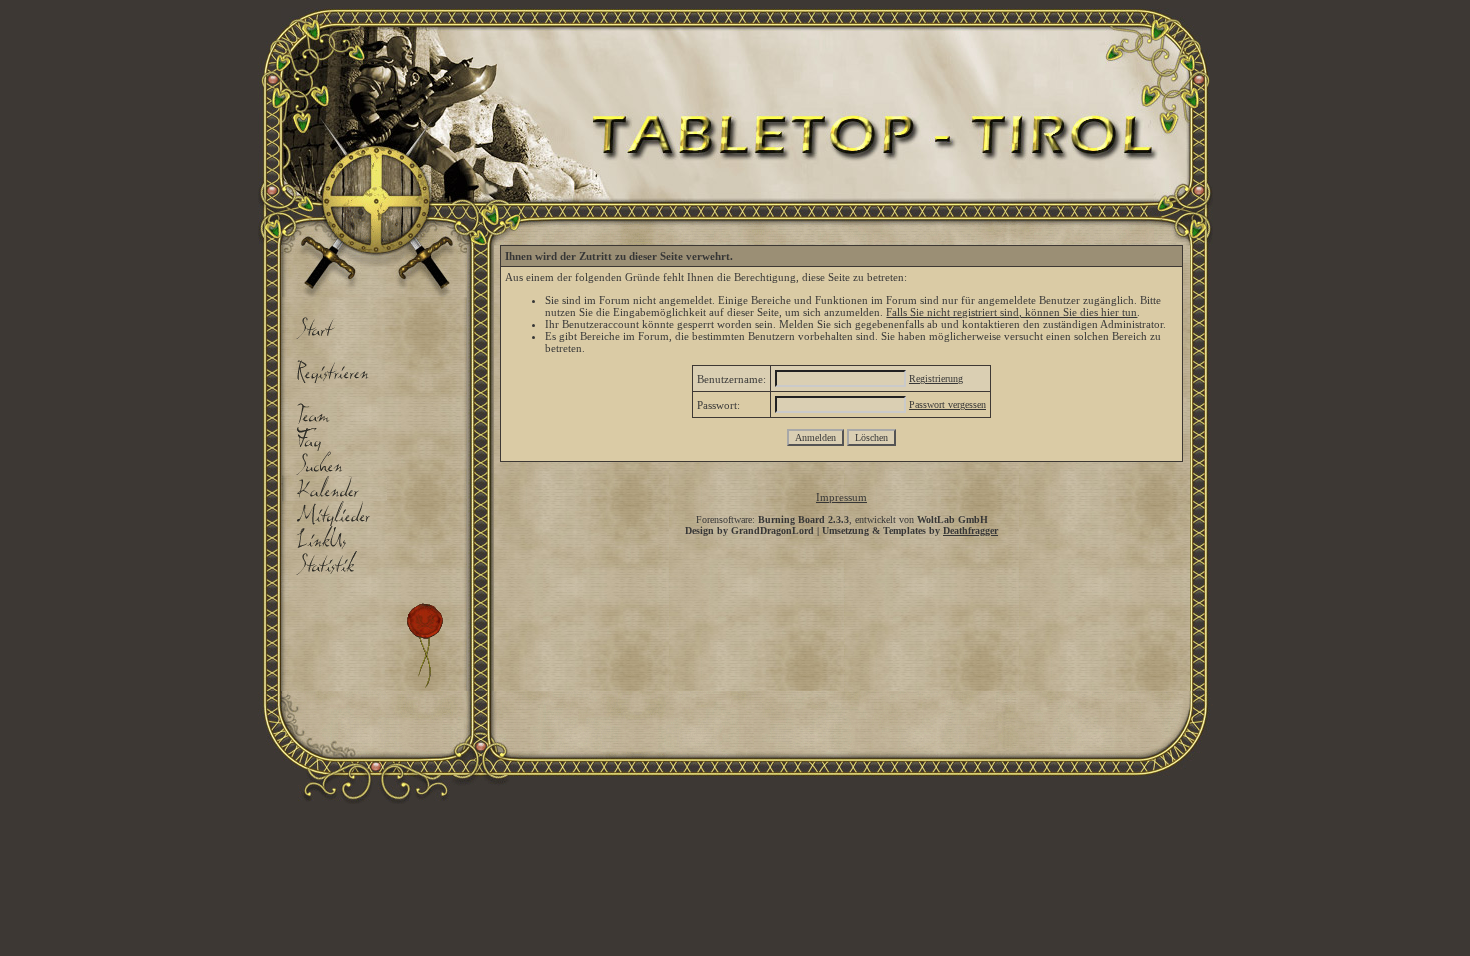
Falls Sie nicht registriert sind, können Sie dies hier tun (1011, 312)
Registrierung (936, 378)
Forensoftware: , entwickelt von (842, 519)
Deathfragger (970, 530)
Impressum (841, 497)
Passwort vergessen (947, 404)
